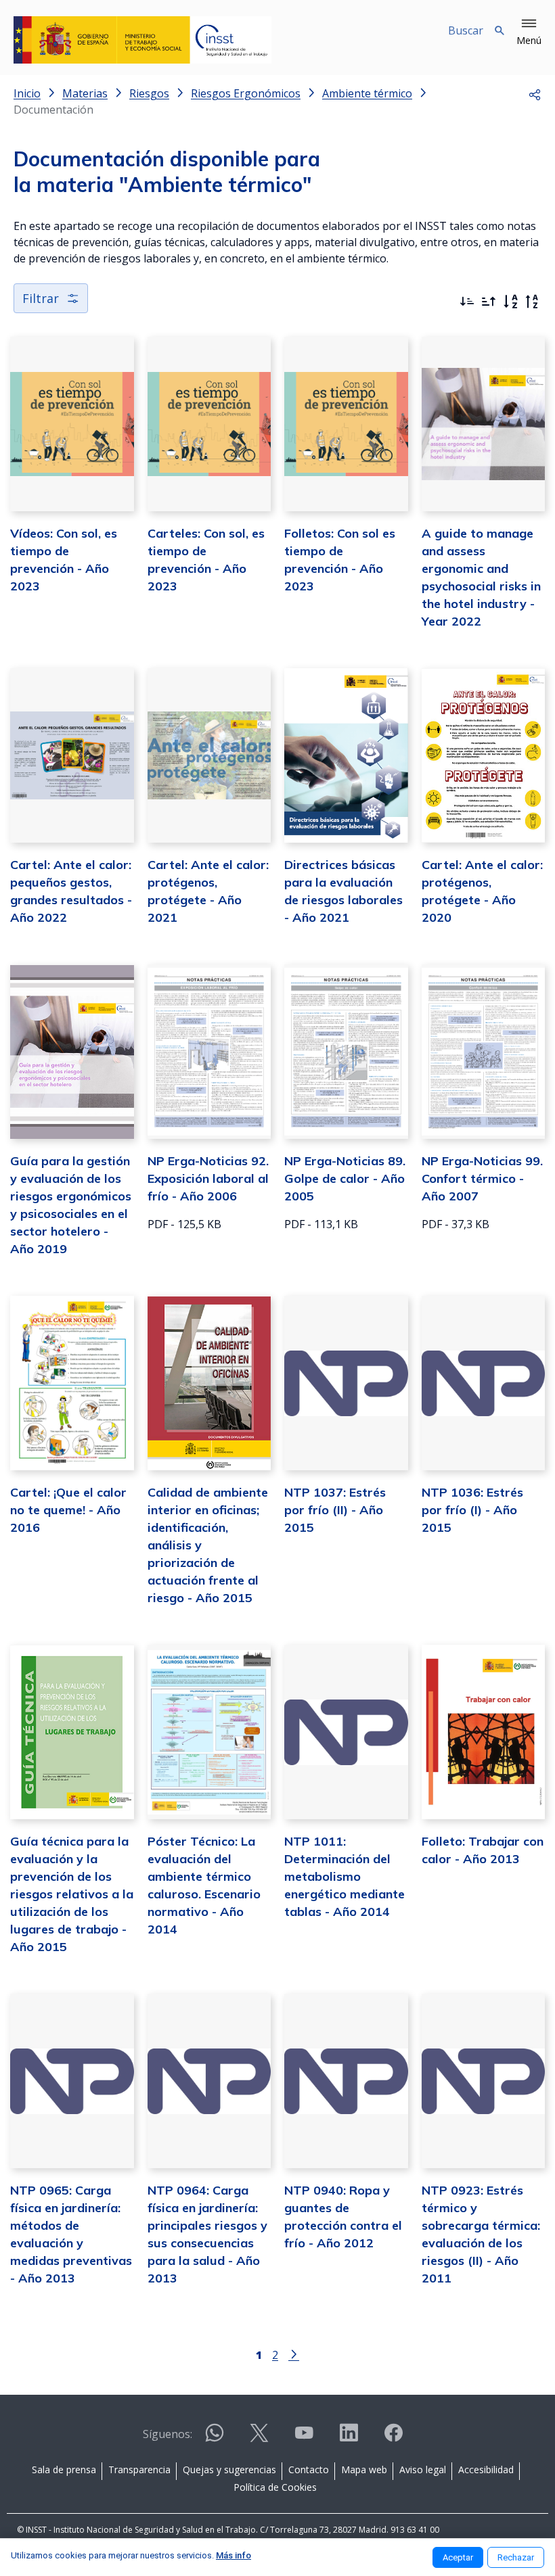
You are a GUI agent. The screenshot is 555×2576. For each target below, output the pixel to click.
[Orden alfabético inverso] (532, 302)
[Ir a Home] (142, 40)
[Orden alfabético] (510, 302)
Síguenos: (168, 2434)
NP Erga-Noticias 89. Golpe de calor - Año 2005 (345, 1178)
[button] (529, 32)
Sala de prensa (64, 2469)
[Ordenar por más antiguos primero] (489, 302)
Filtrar (41, 298)
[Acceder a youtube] (304, 2438)
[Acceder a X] (259, 2438)
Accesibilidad (486, 2469)
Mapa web (364, 2469)
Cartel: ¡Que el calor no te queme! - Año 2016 (68, 1510)
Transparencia (139, 2469)
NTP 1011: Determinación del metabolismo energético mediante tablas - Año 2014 (345, 1876)
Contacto (309, 2469)
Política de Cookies (275, 2487)
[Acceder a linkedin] (349, 2438)
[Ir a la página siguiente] (294, 2353)
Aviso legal (423, 2469)
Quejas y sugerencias (229, 2469)
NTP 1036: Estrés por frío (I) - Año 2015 (472, 1510)
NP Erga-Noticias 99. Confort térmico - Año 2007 (482, 1178)
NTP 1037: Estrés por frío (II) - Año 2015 (335, 1510)
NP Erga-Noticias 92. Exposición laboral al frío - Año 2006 (208, 1178)
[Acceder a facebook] (393, 2438)
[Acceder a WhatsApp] (215, 2438)
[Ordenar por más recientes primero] (467, 302)
